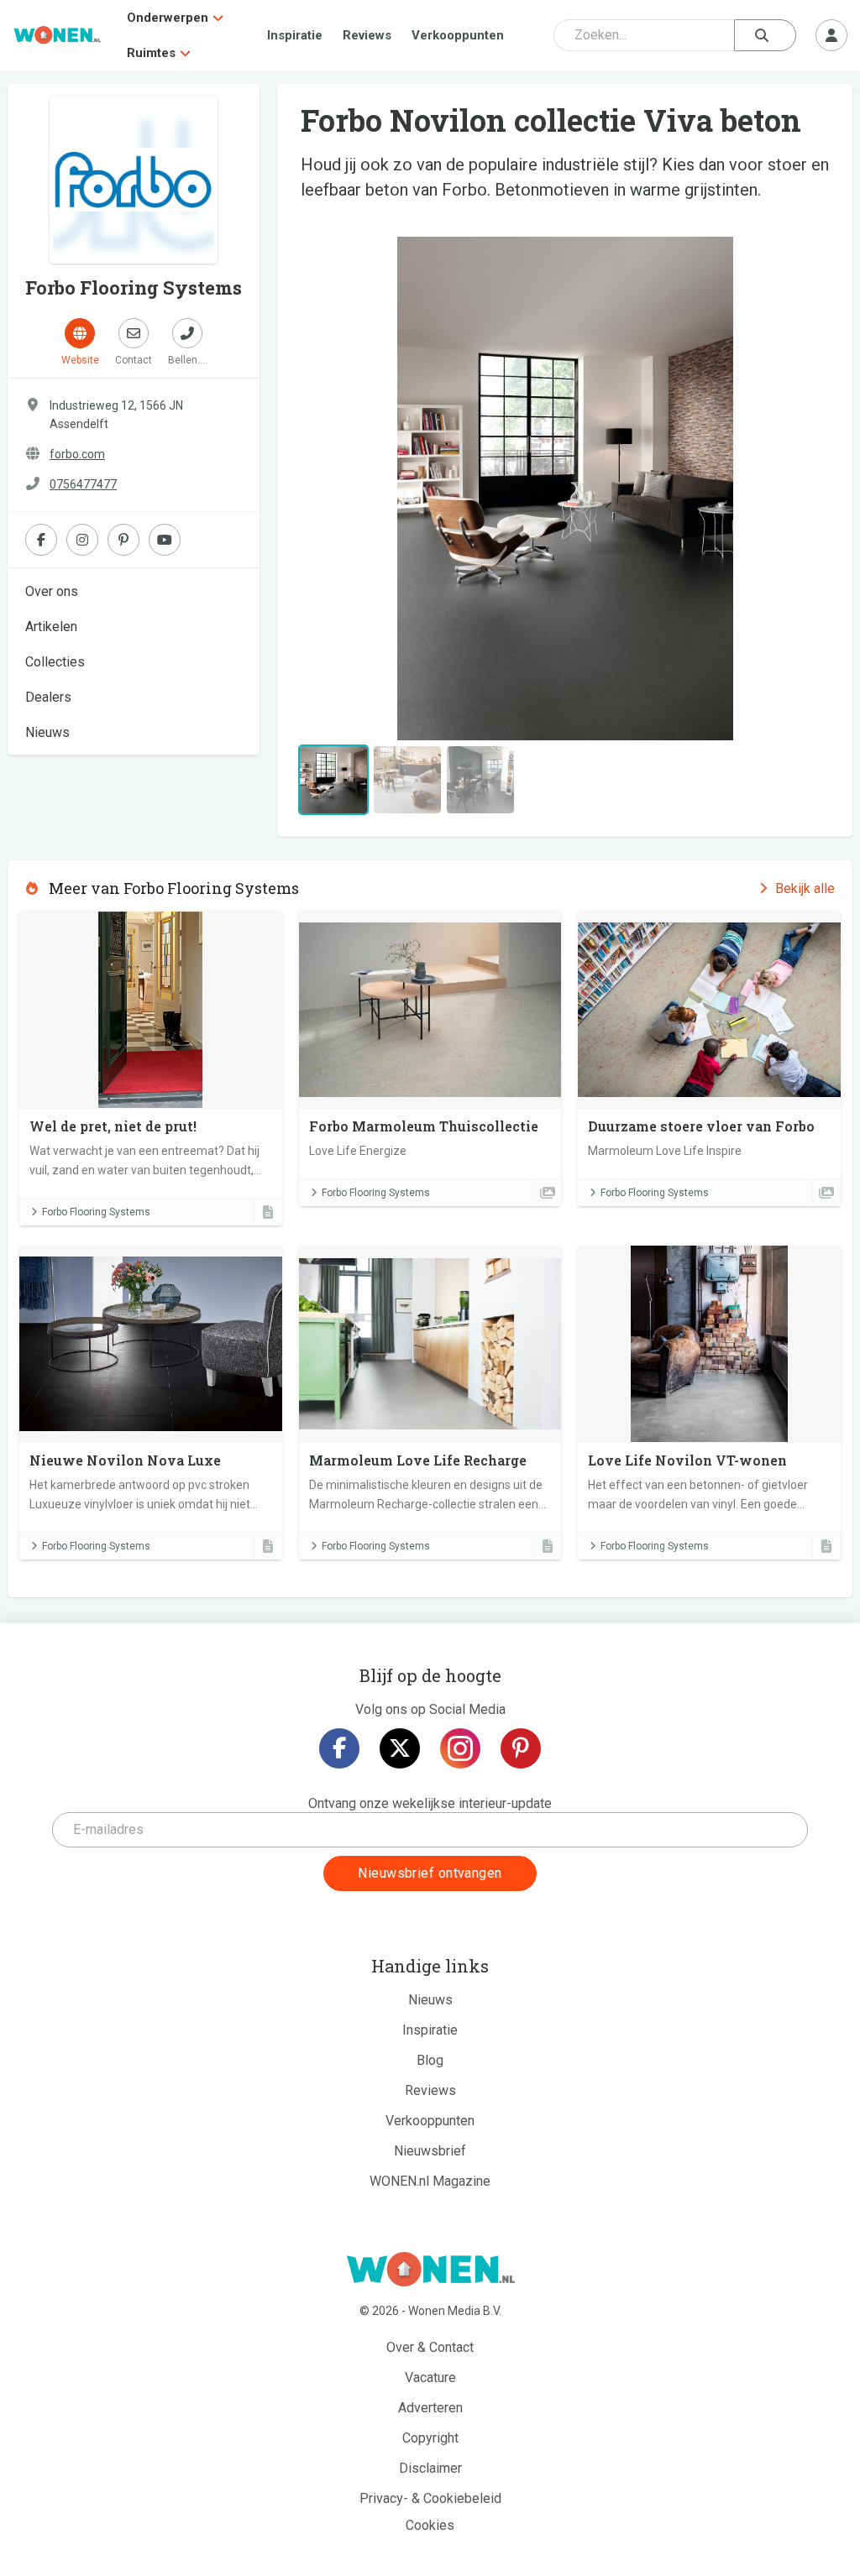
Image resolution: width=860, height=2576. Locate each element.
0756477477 (83, 484)
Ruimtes (151, 53)
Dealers (48, 697)
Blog (430, 2060)
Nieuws (47, 732)
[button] (335, 489)
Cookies (430, 2525)
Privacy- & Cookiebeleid (430, 2498)
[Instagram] (460, 1748)
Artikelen (51, 627)
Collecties (55, 662)
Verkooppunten (458, 35)
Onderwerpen (168, 18)
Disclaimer (430, 2468)
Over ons (52, 591)
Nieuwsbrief (430, 2151)
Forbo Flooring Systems (96, 1212)
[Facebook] (339, 1748)
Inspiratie (295, 35)
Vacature (430, 2377)
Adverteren (430, 2408)
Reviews (367, 35)
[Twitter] (400, 1748)
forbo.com (77, 454)
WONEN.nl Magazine (430, 2181)
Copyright (430, 2438)
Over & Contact (430, 2347)
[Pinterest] (521, 1748)
